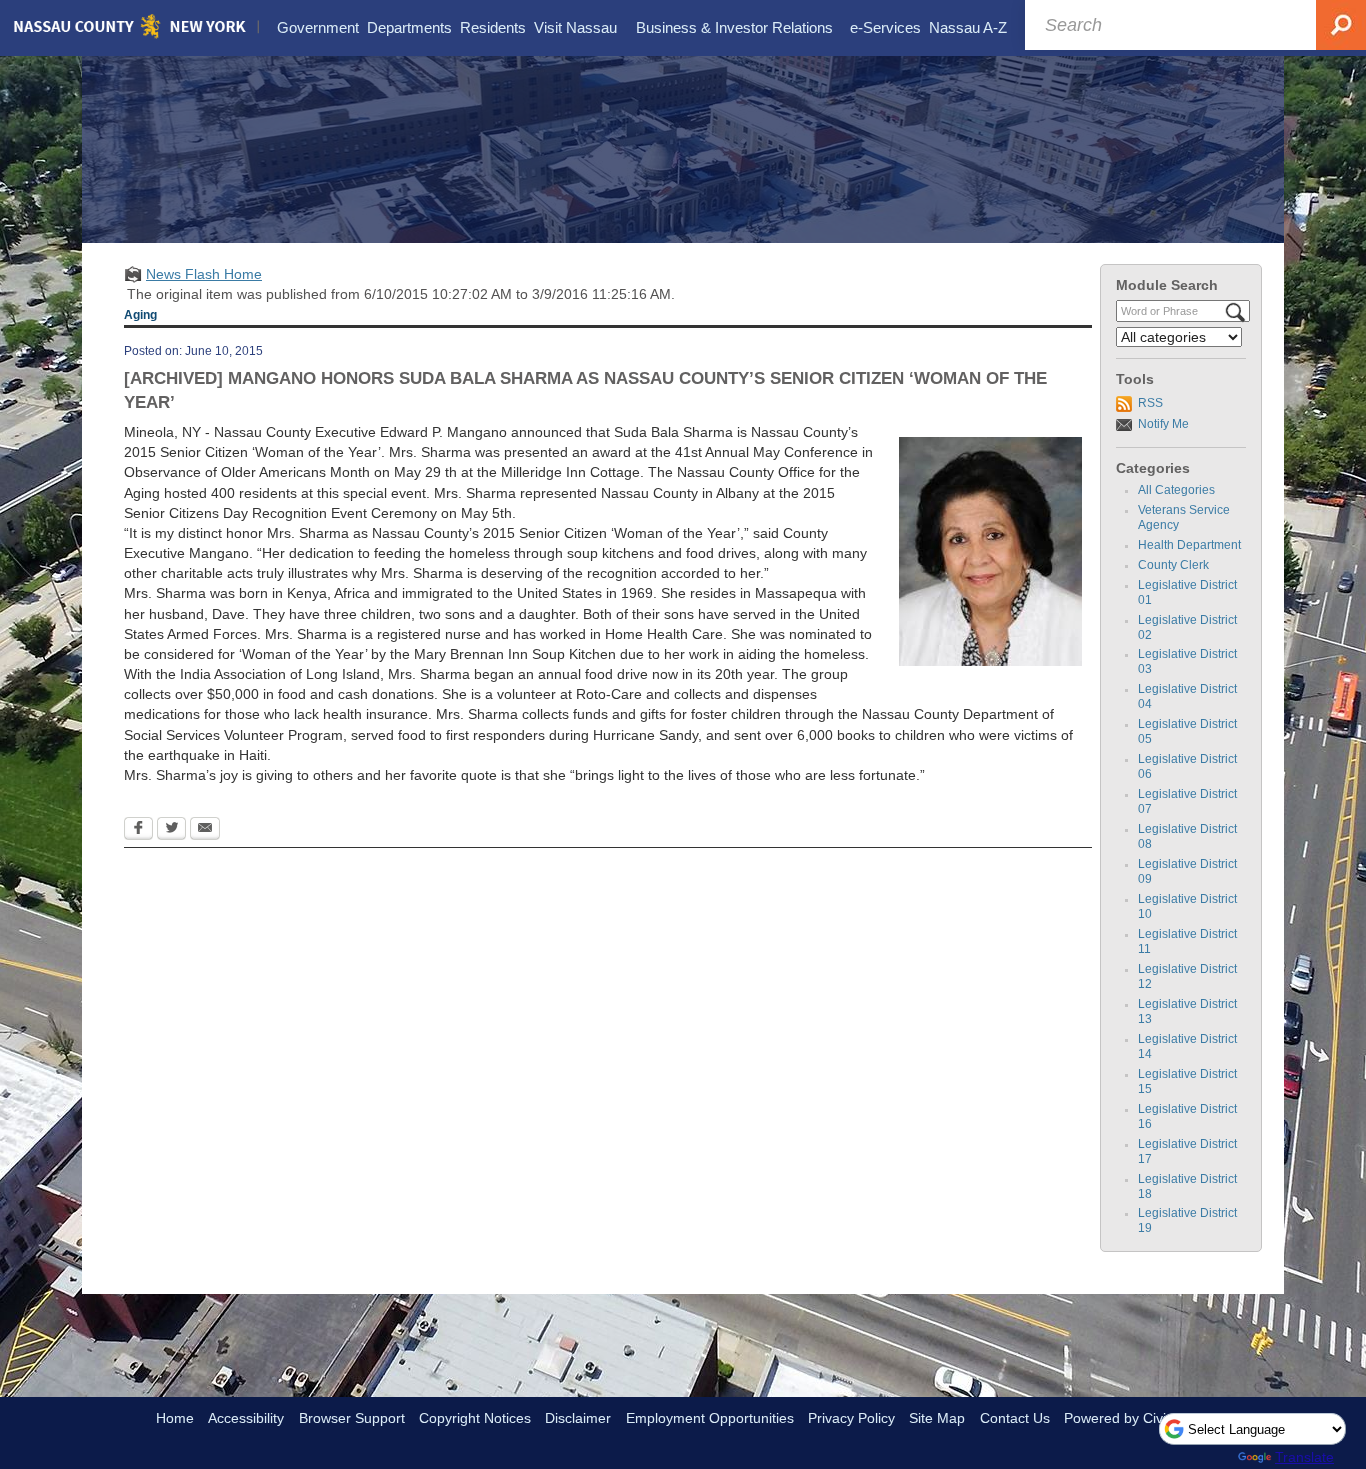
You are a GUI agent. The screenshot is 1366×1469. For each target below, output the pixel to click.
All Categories (1176, 490)
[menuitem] (318, 28)
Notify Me (1163, 424)
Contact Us (1015, 1418)
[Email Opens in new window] (205, 830)
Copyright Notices (475, 1418)
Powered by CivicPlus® (1137, 1418)
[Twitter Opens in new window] (171, 830)
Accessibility (246, 1418)
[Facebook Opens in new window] (138, 830)
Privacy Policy (851, 1418)
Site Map (937, 1418)
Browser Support (352, 1418)
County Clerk (1173, 565)
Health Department (1189, 545)
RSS (1150, 403)
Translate (1304, 1457)
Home (175, 1418)
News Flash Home (204, 274)
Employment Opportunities (710, 1418)
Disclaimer (578, 1418)
